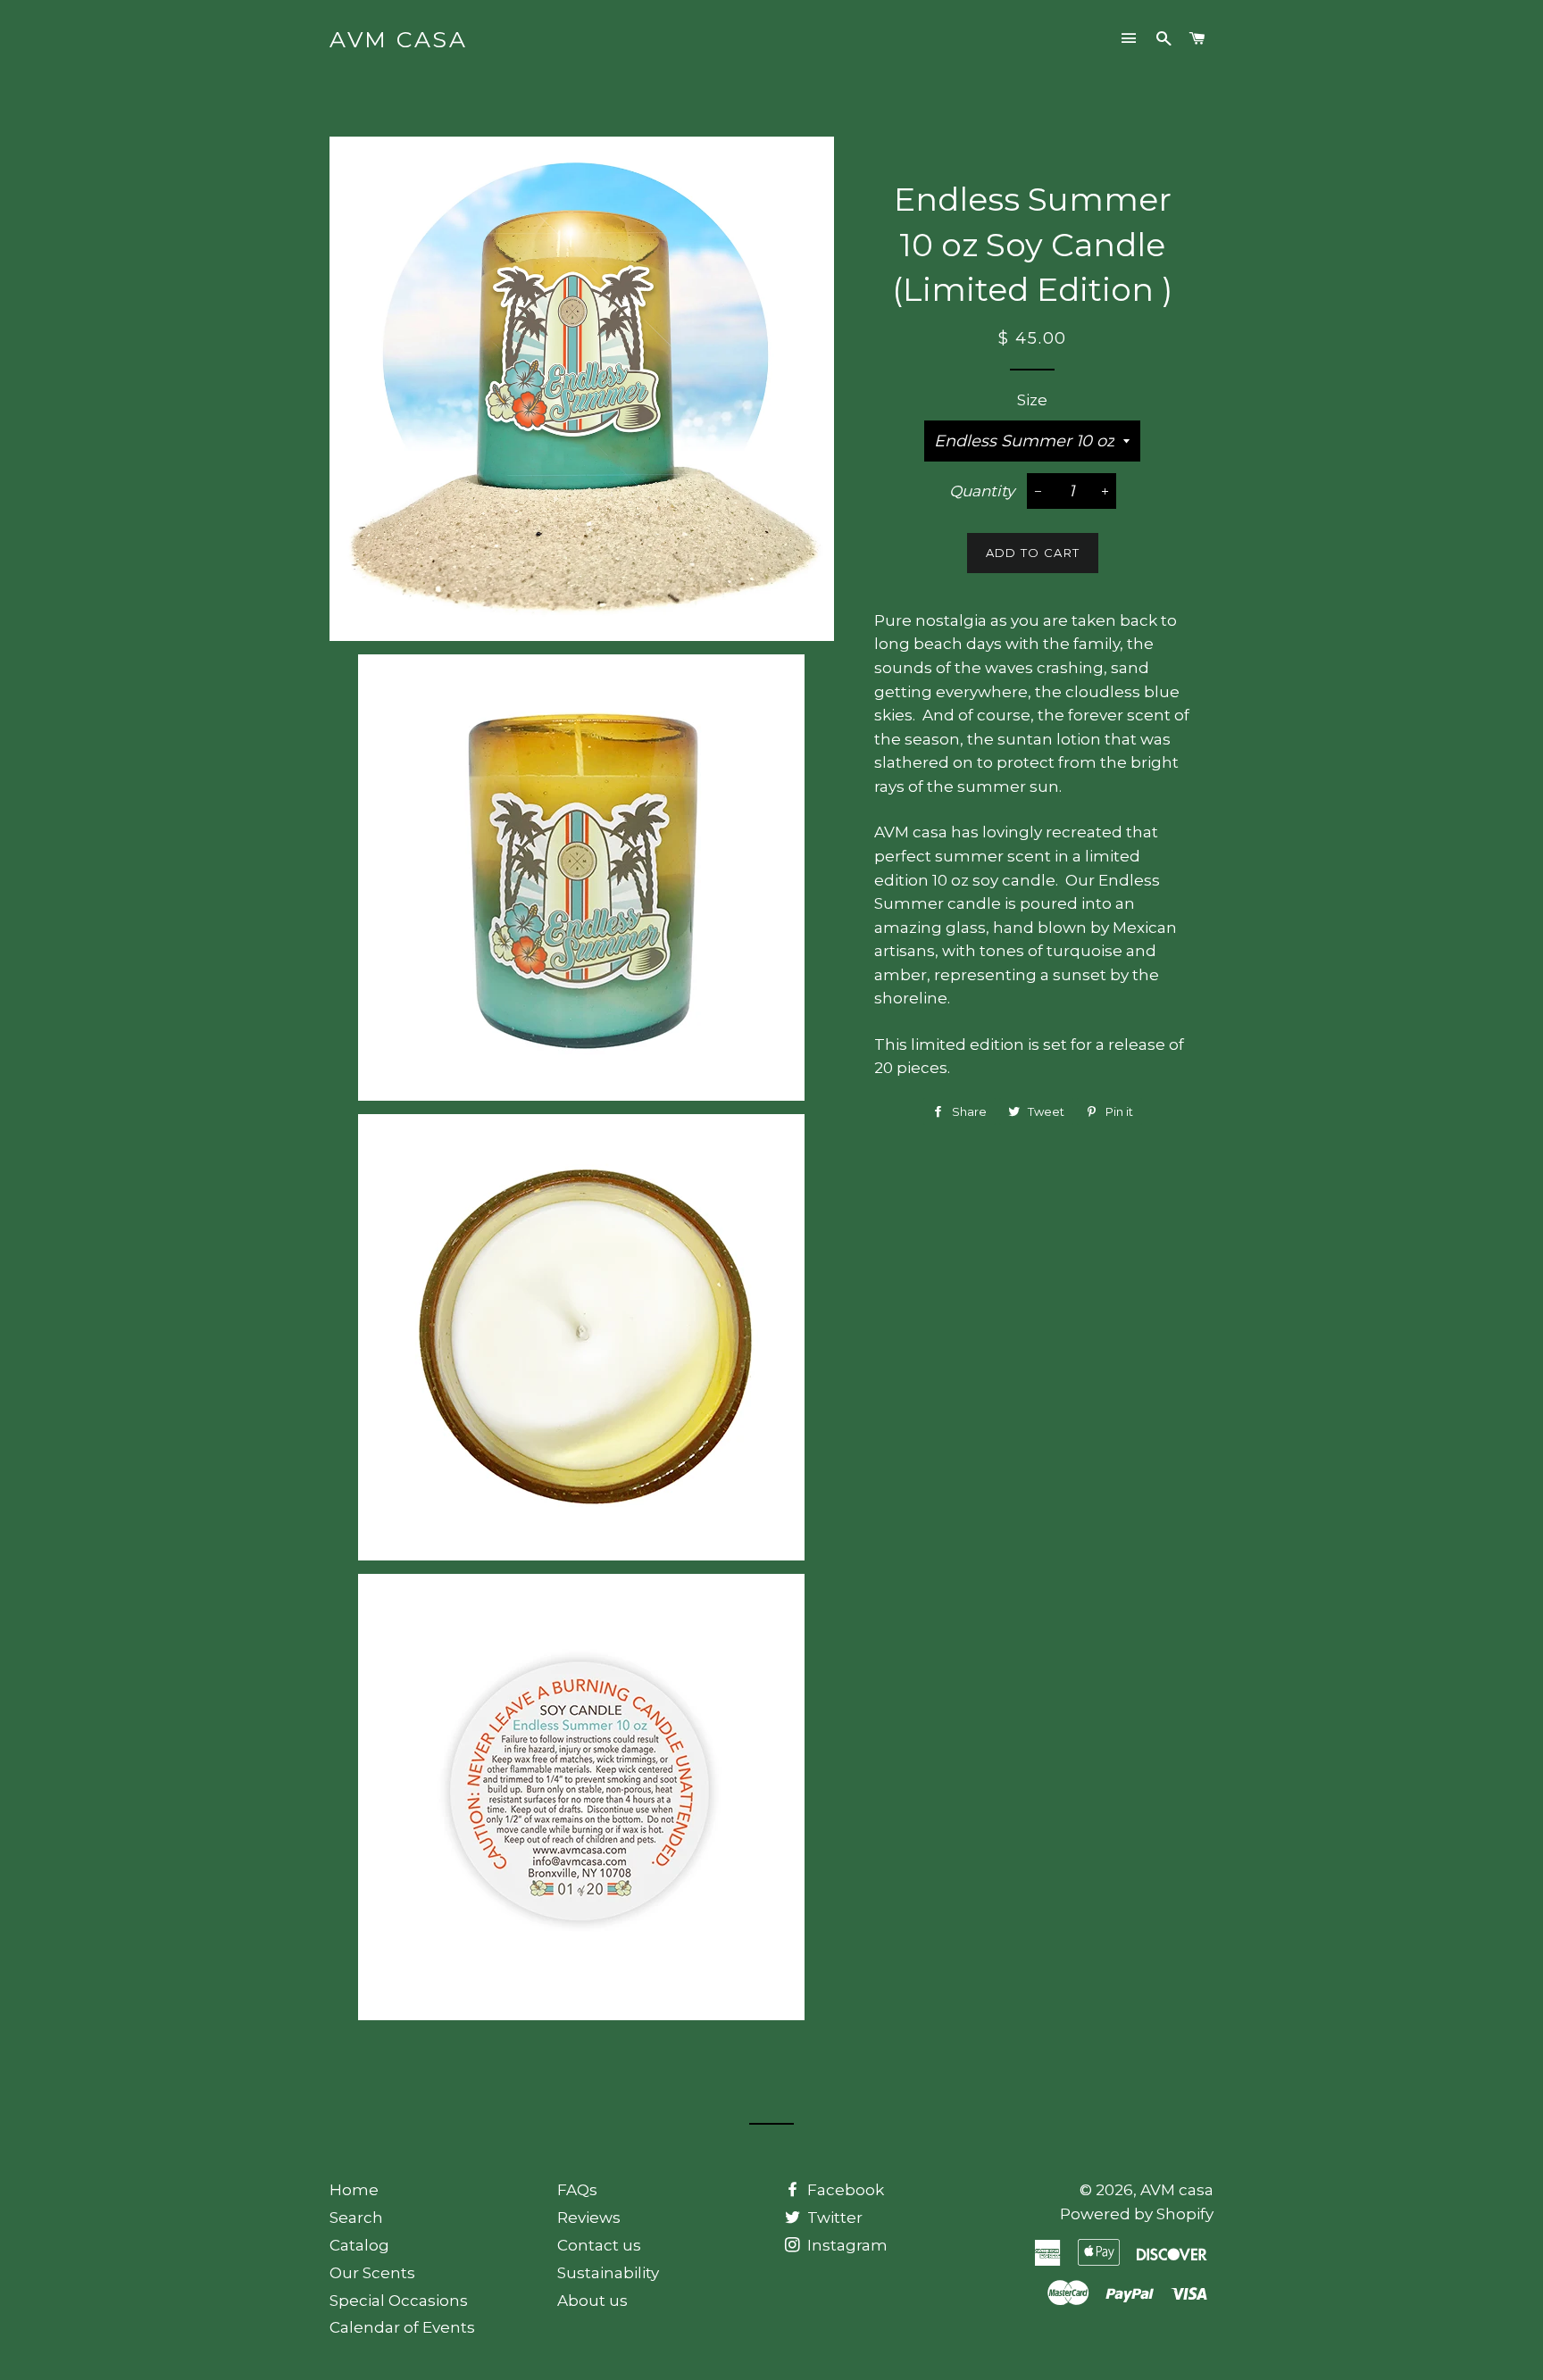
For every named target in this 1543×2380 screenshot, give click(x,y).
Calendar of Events (402, 2327)
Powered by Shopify (1137, 2214)
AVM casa (398, 39)
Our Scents (372, 2273)
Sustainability (608, 2273)
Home (354, 2190)
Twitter (833, 2218)
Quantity (982, 491)
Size (1032, 400)
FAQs (577, 2190)
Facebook (844, 2190)
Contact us (599, 2245)
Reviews (589, 2218)
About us (592, 2301)
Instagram (846, 2245)
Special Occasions (399, 2301)
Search (356, 2218)
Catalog (359, 2245)
